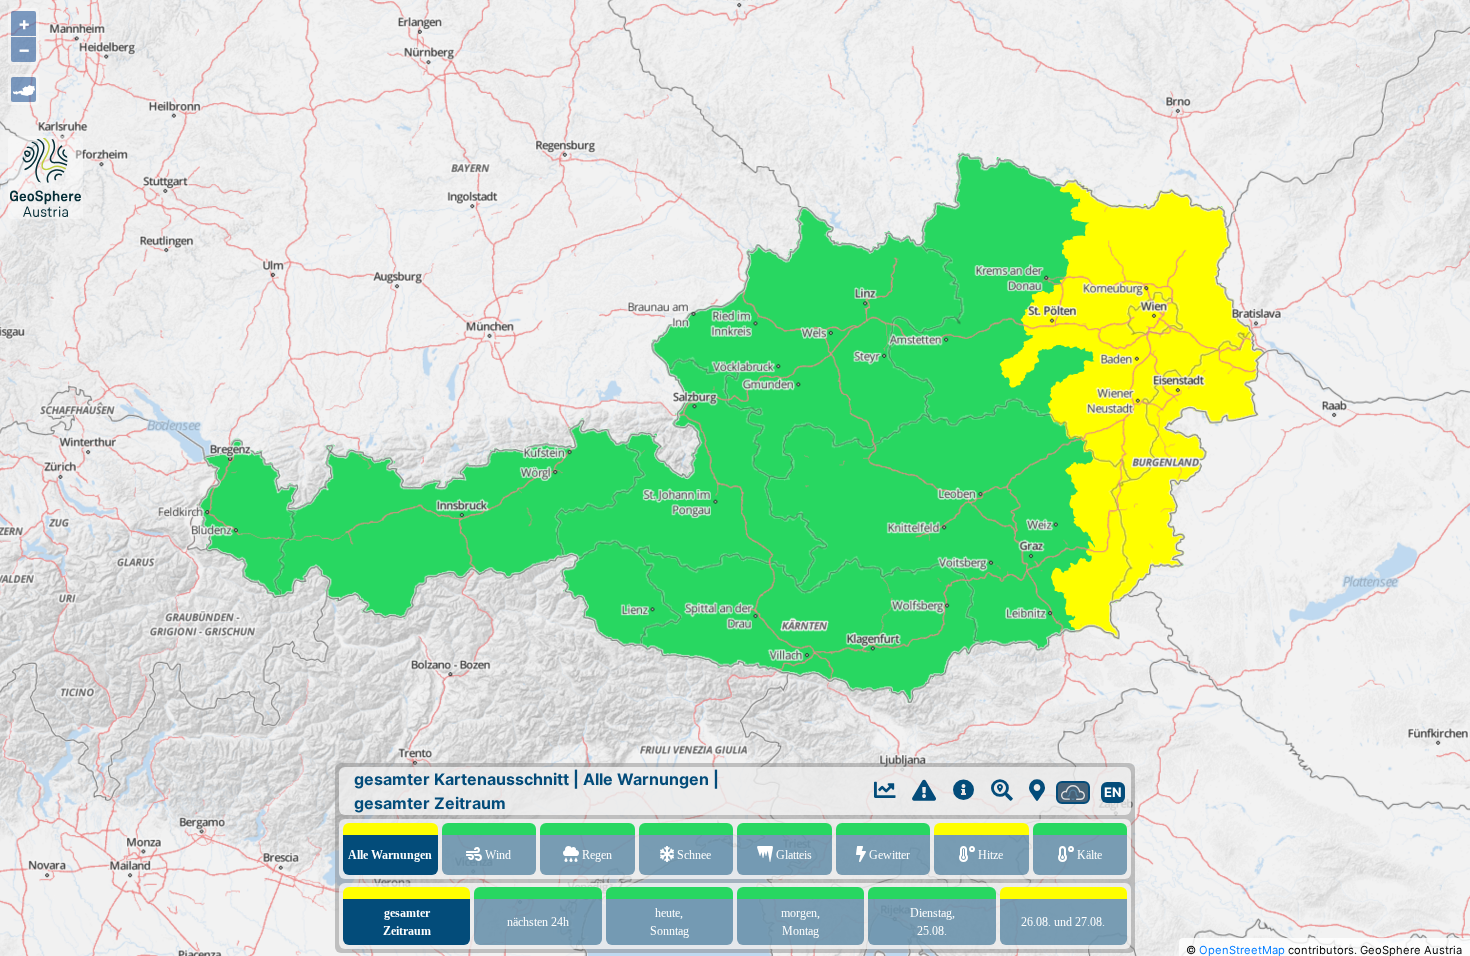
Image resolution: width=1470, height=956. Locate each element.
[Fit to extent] (23, 89)
